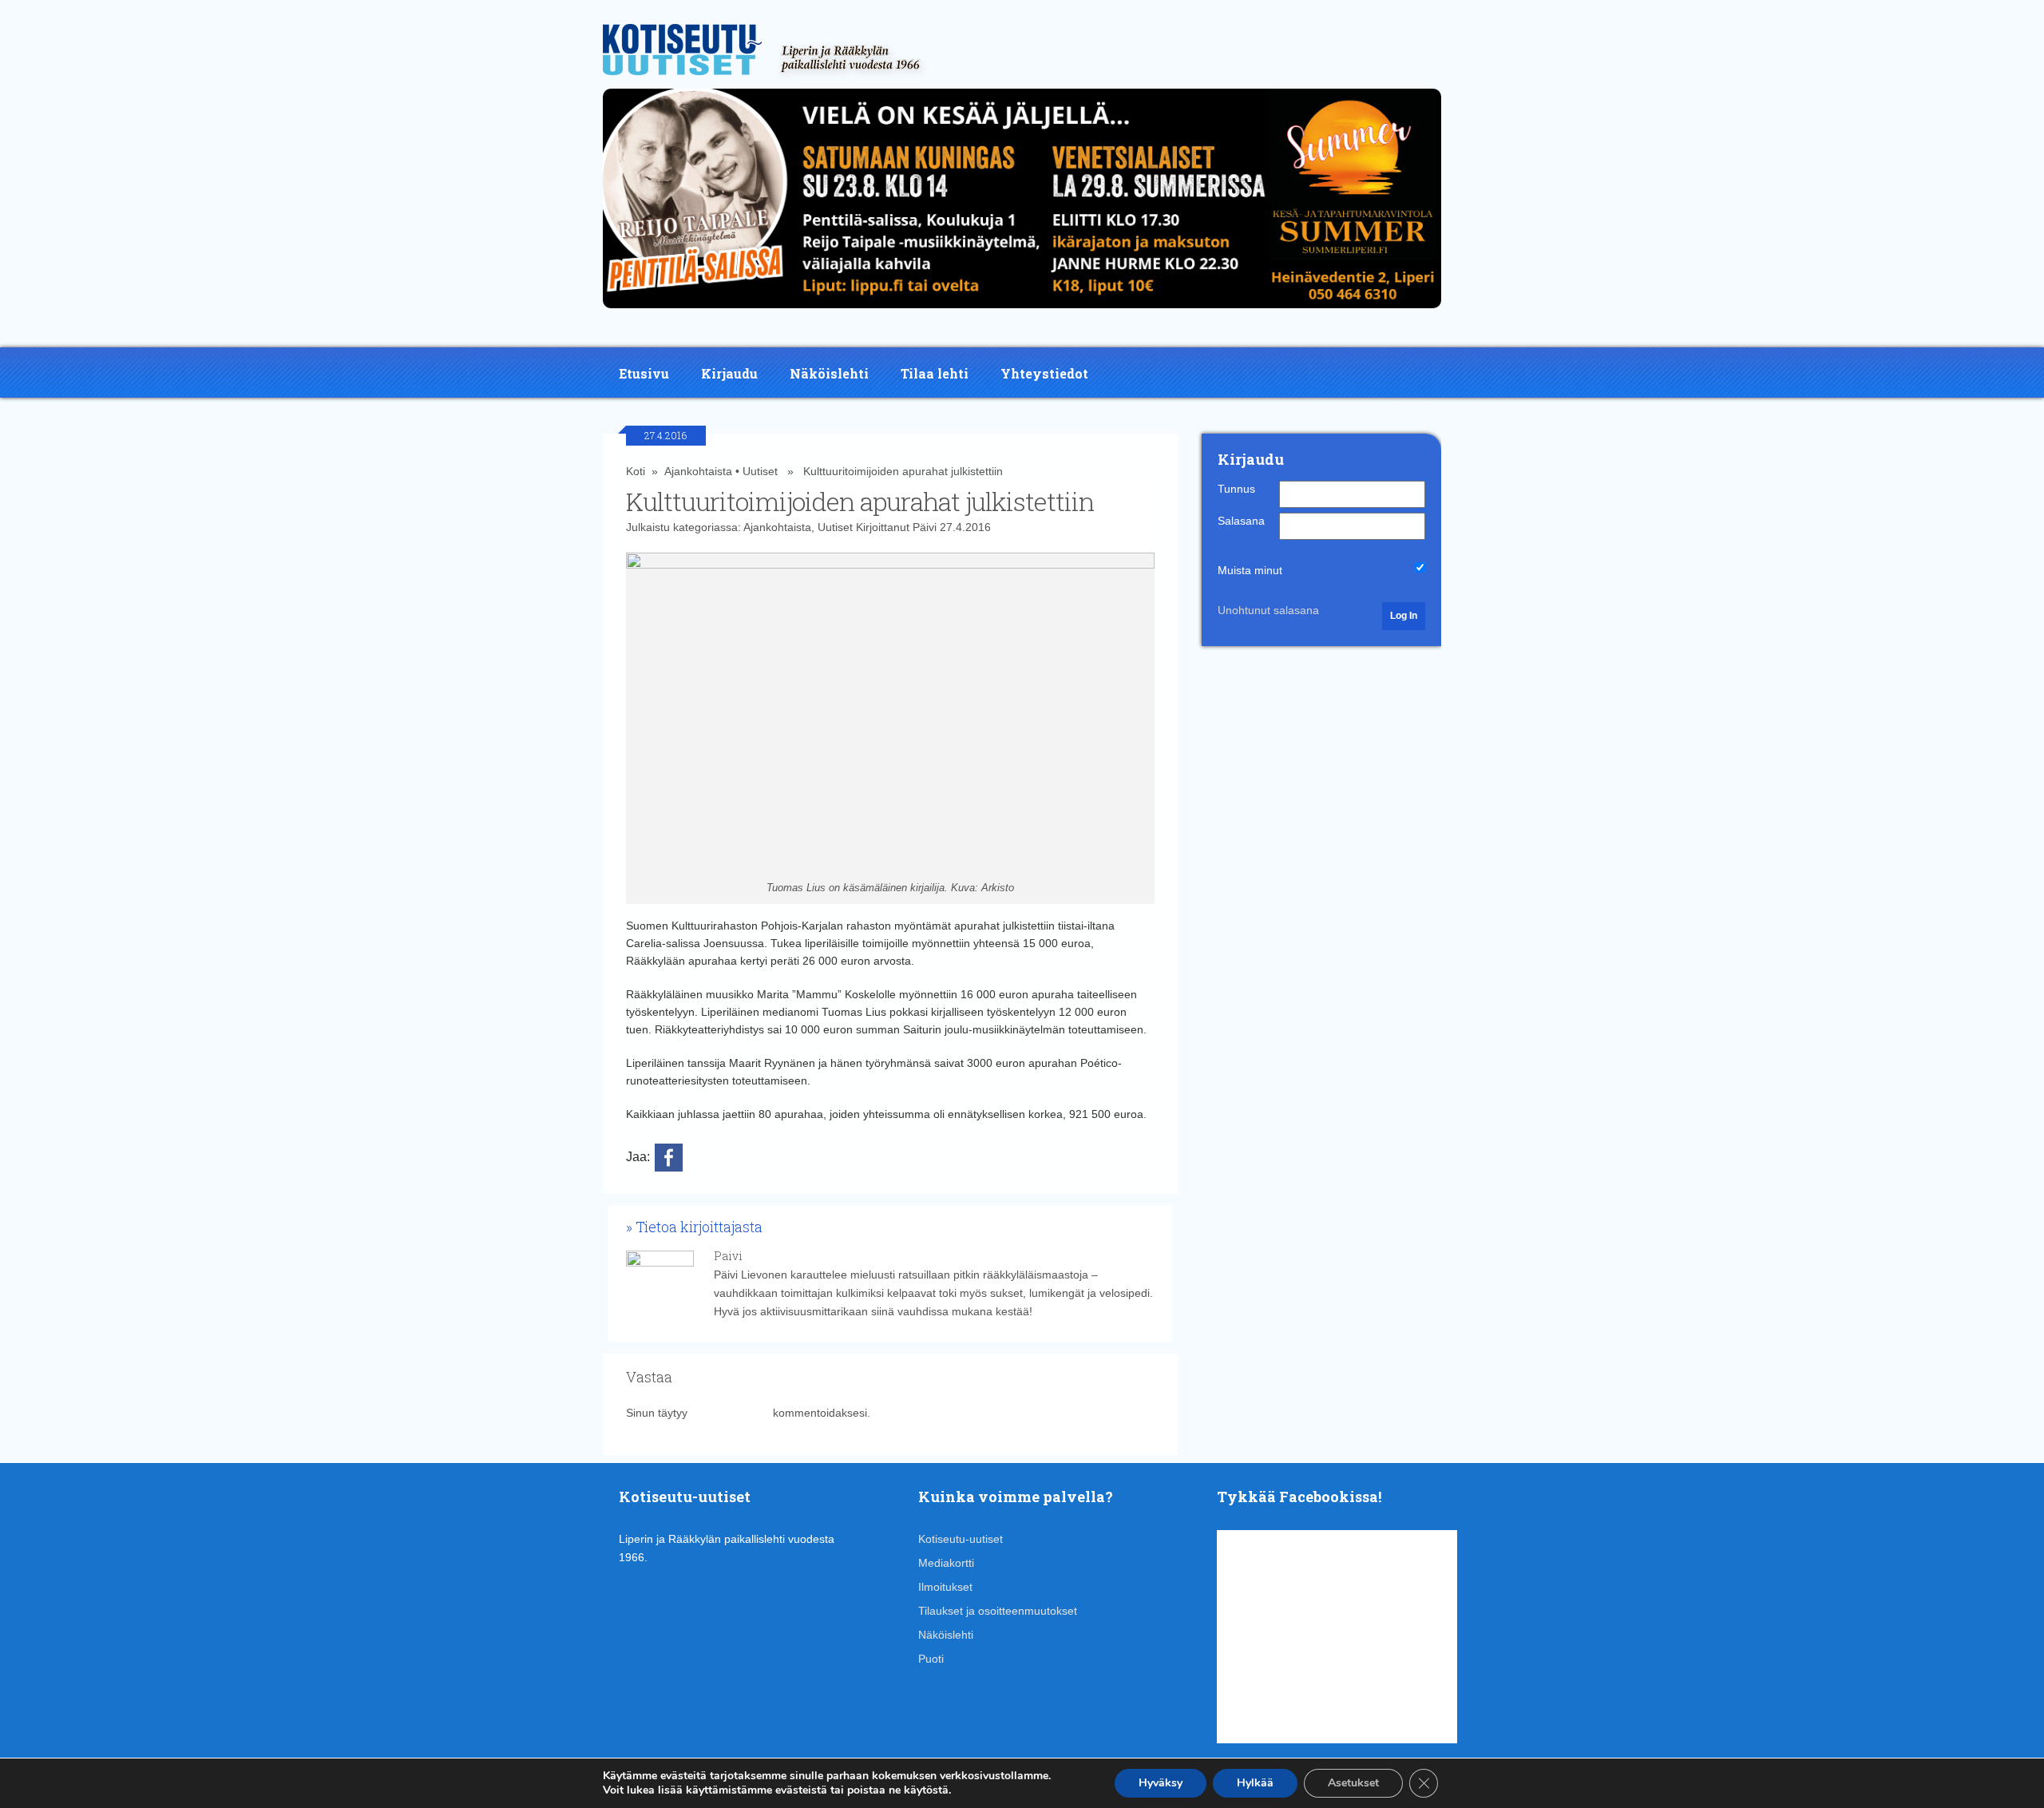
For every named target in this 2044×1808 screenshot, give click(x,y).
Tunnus (1236, 489)
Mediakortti (946, 1563)
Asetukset (1353, 1783)
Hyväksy (1161, 1783)
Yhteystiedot (1044, 373)
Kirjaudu (729, 373)
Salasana (1241, 521)
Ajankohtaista (698, 471)
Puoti (931, 1659)
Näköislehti (829, 373)
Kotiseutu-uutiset (961, 1539)
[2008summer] (1022, 312)
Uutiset (760, 471)
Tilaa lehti (935, 373)
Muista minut (1250, 570)
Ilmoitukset (945, 1587)
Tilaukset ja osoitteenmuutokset (998, 1611)
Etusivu (644, 373)
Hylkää (1255, 1783)
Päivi (925, 527)
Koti (636, 471)
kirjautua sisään (730, 1413)
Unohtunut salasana (1268, 610)
